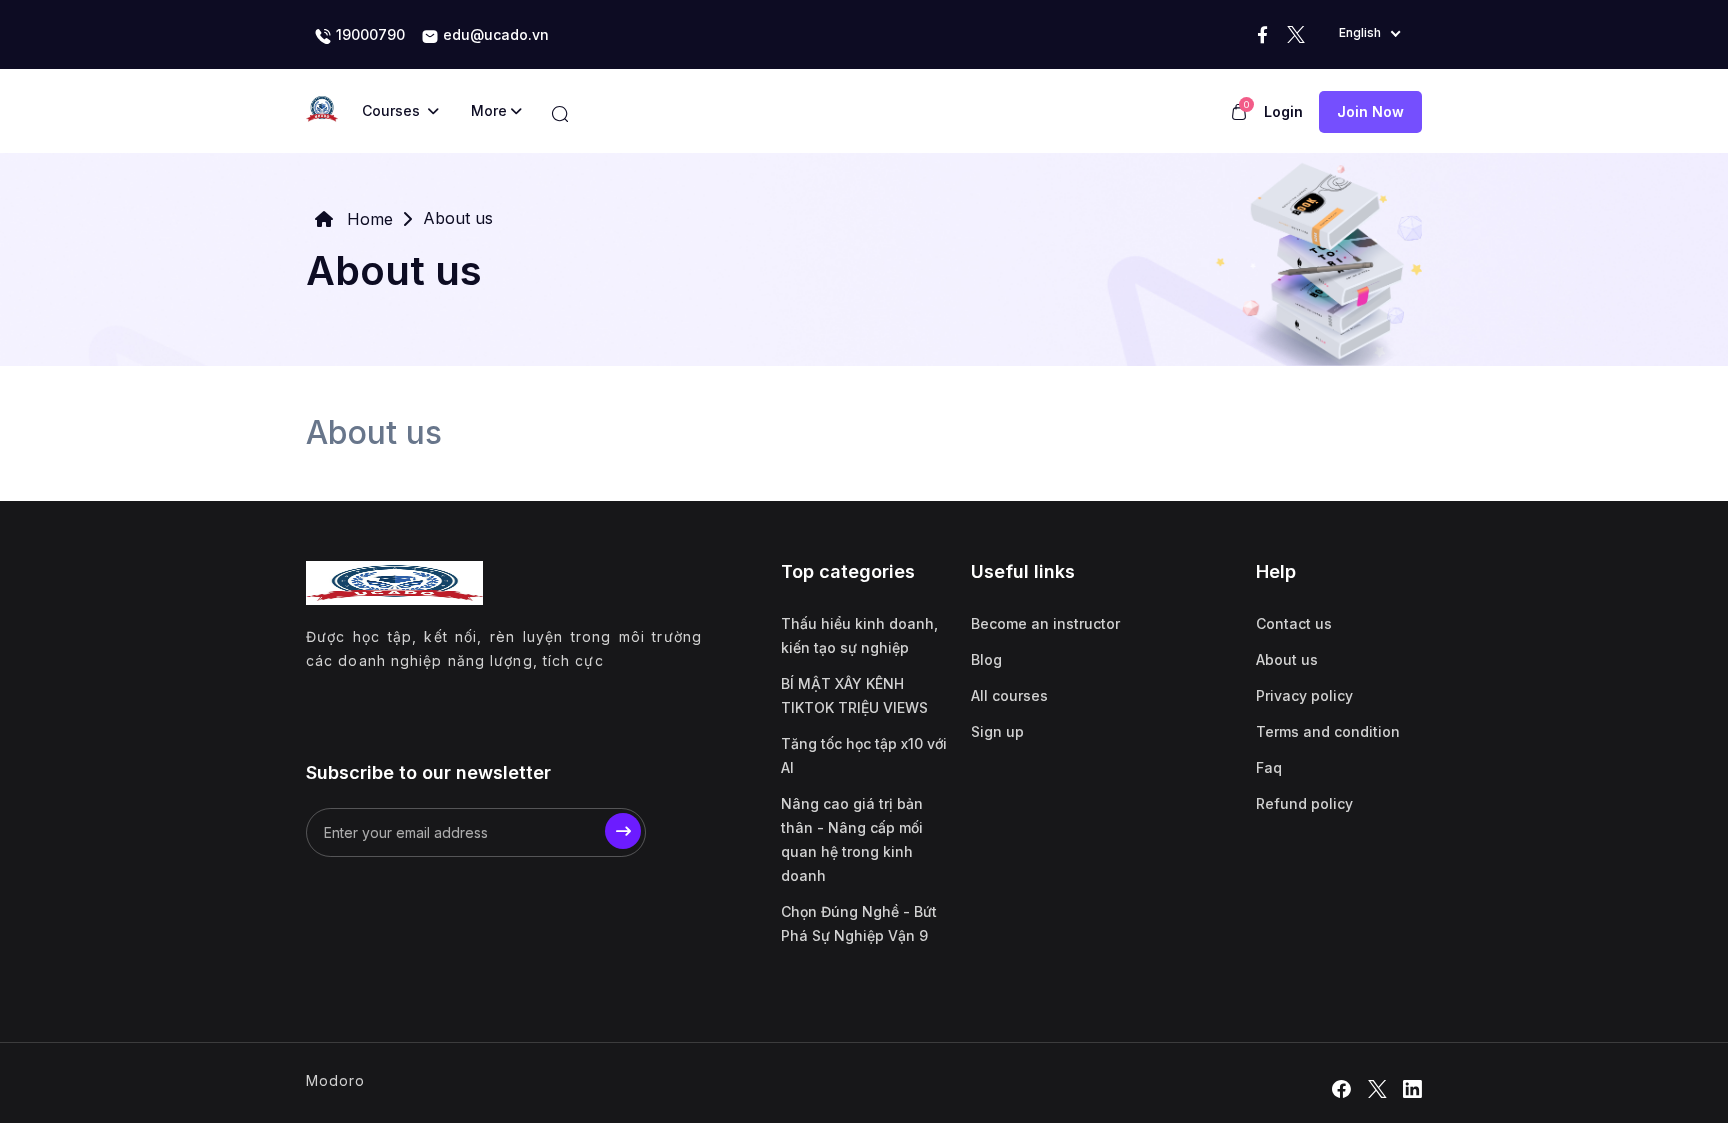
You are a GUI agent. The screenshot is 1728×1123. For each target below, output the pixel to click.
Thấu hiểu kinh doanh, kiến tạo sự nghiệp (859, 635)
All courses (1009, 695)
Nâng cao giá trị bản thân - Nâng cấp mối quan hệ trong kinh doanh (852, 839)
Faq (1269, 767)
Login (1283, 111)
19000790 (368, 34)
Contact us (1294, 623)
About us (1287, 659)
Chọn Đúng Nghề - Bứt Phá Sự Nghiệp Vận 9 (859, 923)
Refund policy (1304, 803)
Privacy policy (1304, 695)
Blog (986, 659)
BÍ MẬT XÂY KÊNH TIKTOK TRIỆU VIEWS (854, 695)
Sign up (997, 731)
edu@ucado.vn (494, 34)
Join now (1370, 111)
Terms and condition (1328, 731)
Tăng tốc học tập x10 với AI (864, 755)
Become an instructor (1045, 623)
